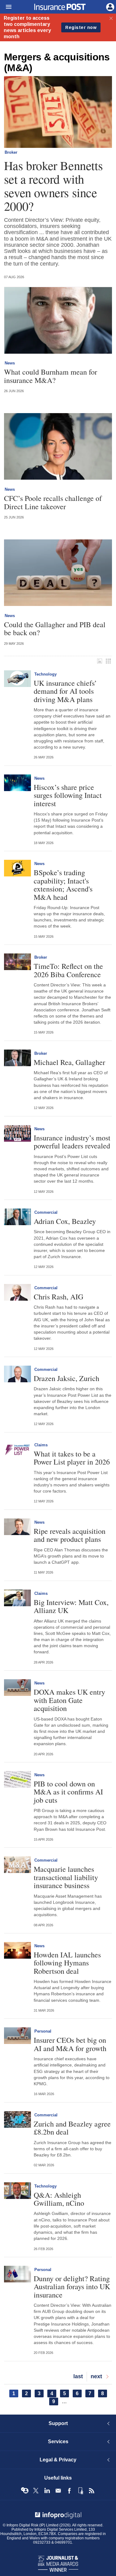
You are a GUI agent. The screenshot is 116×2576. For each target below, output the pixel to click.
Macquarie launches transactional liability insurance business (66, 1877)
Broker (11, 152)
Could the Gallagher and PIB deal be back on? (55, 629)
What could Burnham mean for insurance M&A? (51, 376)
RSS (92, 2491)
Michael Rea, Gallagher (69, 1062)
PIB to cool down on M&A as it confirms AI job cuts (68, 1792)
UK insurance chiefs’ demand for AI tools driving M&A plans (65, 691)
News (10, 363)
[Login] (110, 6)
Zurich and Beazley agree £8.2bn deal (72, 2128)
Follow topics (25, 2491)
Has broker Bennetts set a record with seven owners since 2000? (53, 186)
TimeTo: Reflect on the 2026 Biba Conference (68, 970)
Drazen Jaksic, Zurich (67, 1378)
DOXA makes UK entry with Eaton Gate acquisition (69, 1700)
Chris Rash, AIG (58, 1297)
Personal (43, 2031)
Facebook (69, 2491)
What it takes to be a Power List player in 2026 (72, 1458)
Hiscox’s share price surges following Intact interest (68, 795)
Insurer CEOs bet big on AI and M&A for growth (70, 2044)
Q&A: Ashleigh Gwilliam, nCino (59, 2199)
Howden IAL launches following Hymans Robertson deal (67, 1963)
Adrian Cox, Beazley (65, 1221)
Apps (80, 2491)
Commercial (46, 1212)
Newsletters (58, 2491)
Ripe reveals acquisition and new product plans (70, 1535)
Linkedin (47, 2491)
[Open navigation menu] (6, 7)
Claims (41, 1445)
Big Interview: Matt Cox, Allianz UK (71, 1606)
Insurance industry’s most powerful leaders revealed (72, 1142)
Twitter (36, 2491)
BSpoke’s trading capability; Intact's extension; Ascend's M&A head (63, 885)
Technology (45, 674)
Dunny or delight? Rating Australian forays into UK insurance (72, 2287)
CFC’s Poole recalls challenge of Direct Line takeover (53, 502)
